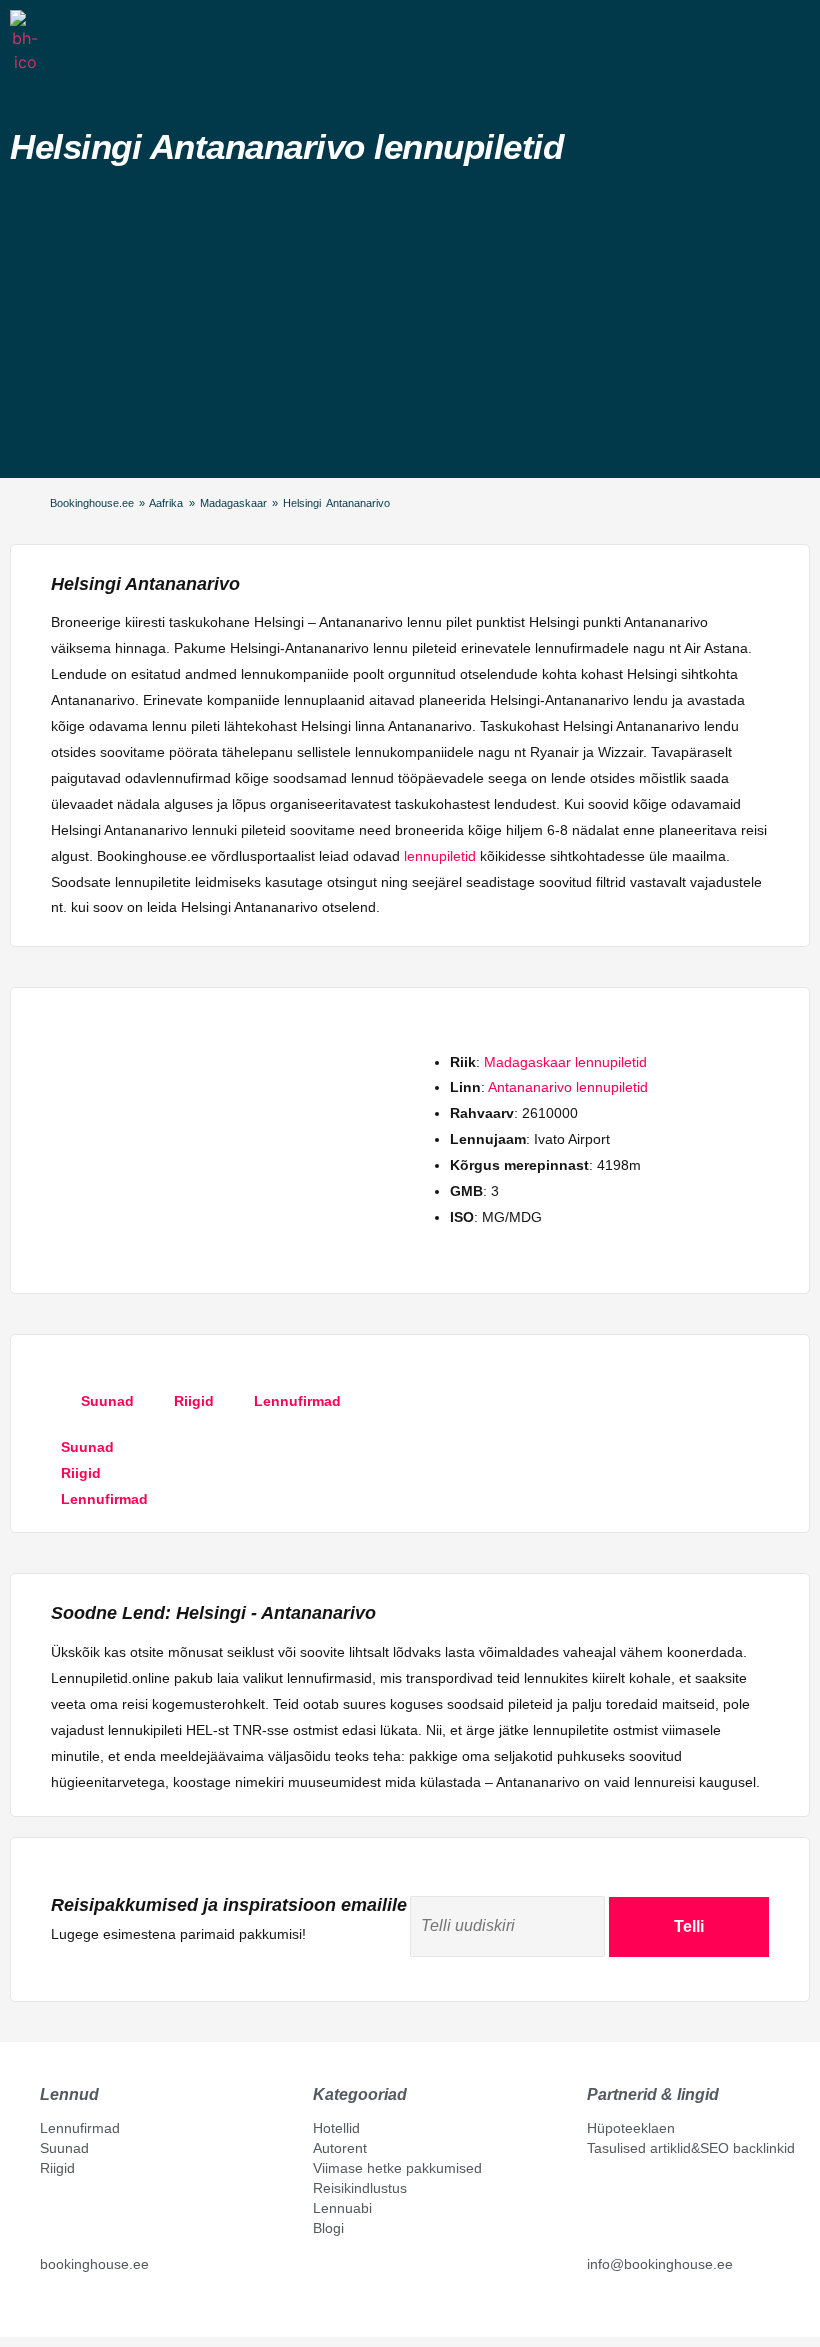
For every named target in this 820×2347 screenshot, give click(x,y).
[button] (55, 39)
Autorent (340, 2148)
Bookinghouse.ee (92, 503)
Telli (689, 1926)
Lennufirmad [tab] (297, 1401)
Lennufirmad (80, 2128)
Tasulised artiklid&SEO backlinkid (691, 2148)
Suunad (64, 2148)
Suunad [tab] (107, 1401)
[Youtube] (69, 2309)
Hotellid (336, 2128)
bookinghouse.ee (94, 2264)
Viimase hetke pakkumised (397, 2168)
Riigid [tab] (194, 1401)
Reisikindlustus (360, 2188)
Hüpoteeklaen (631, 2128)
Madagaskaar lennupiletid (565, 1062)
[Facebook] (48, 2309)
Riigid (57, 2168)
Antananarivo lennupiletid (568, 1087)
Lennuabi (342, 2208)
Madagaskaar (233, 503)
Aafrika (166, 503)
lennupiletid (440, 856)
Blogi (328, 2228)
